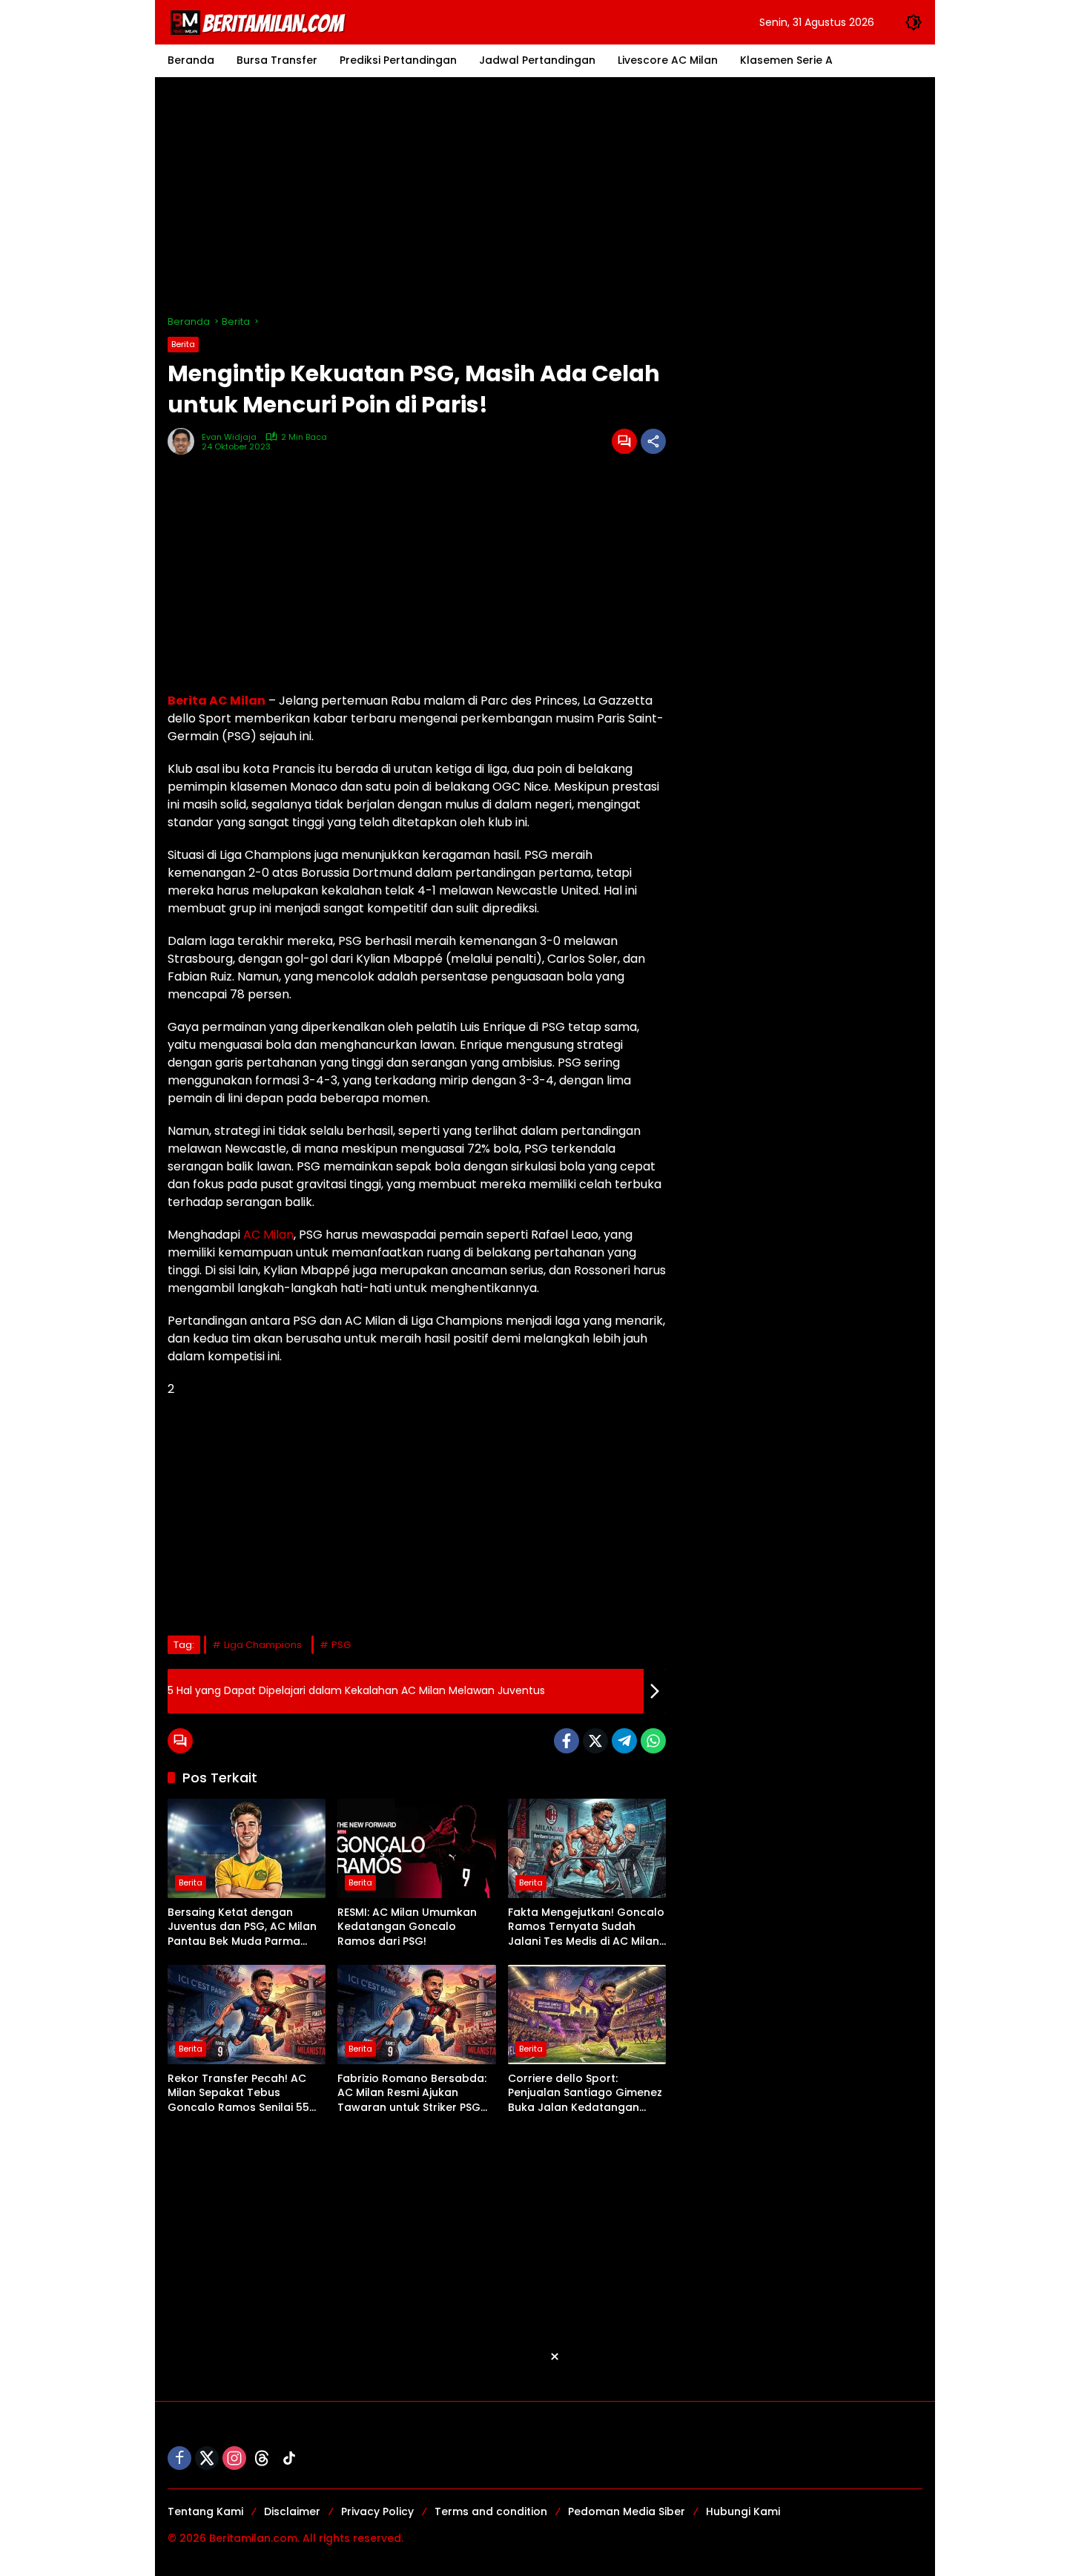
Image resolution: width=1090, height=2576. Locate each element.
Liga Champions (263, 1645)
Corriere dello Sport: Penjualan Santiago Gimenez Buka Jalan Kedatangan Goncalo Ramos (585, 2094)
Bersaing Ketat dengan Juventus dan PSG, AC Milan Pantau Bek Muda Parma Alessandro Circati (242, 1927)
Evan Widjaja (229, 437)
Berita (183, 344)
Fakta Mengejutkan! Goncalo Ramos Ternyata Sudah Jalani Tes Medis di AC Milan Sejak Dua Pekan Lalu (586, 1927)
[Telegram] (624, 1741)
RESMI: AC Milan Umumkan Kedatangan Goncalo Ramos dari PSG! (407, 1927)
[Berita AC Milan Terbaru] (260, 22)
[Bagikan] (653, 441)
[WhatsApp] (653, 1741)
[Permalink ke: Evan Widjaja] (185, 441)
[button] (914, 22)
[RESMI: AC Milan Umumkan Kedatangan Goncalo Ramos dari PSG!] (416, 1848)
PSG (341, 1645)
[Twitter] (595, 1741)
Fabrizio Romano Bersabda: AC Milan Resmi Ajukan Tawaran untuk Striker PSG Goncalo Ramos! (412, 2094)
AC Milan (268, 1235)
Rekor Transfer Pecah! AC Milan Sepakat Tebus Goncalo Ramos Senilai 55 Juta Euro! (238, 2094)
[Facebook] (567, 1741)
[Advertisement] (545, 196)
